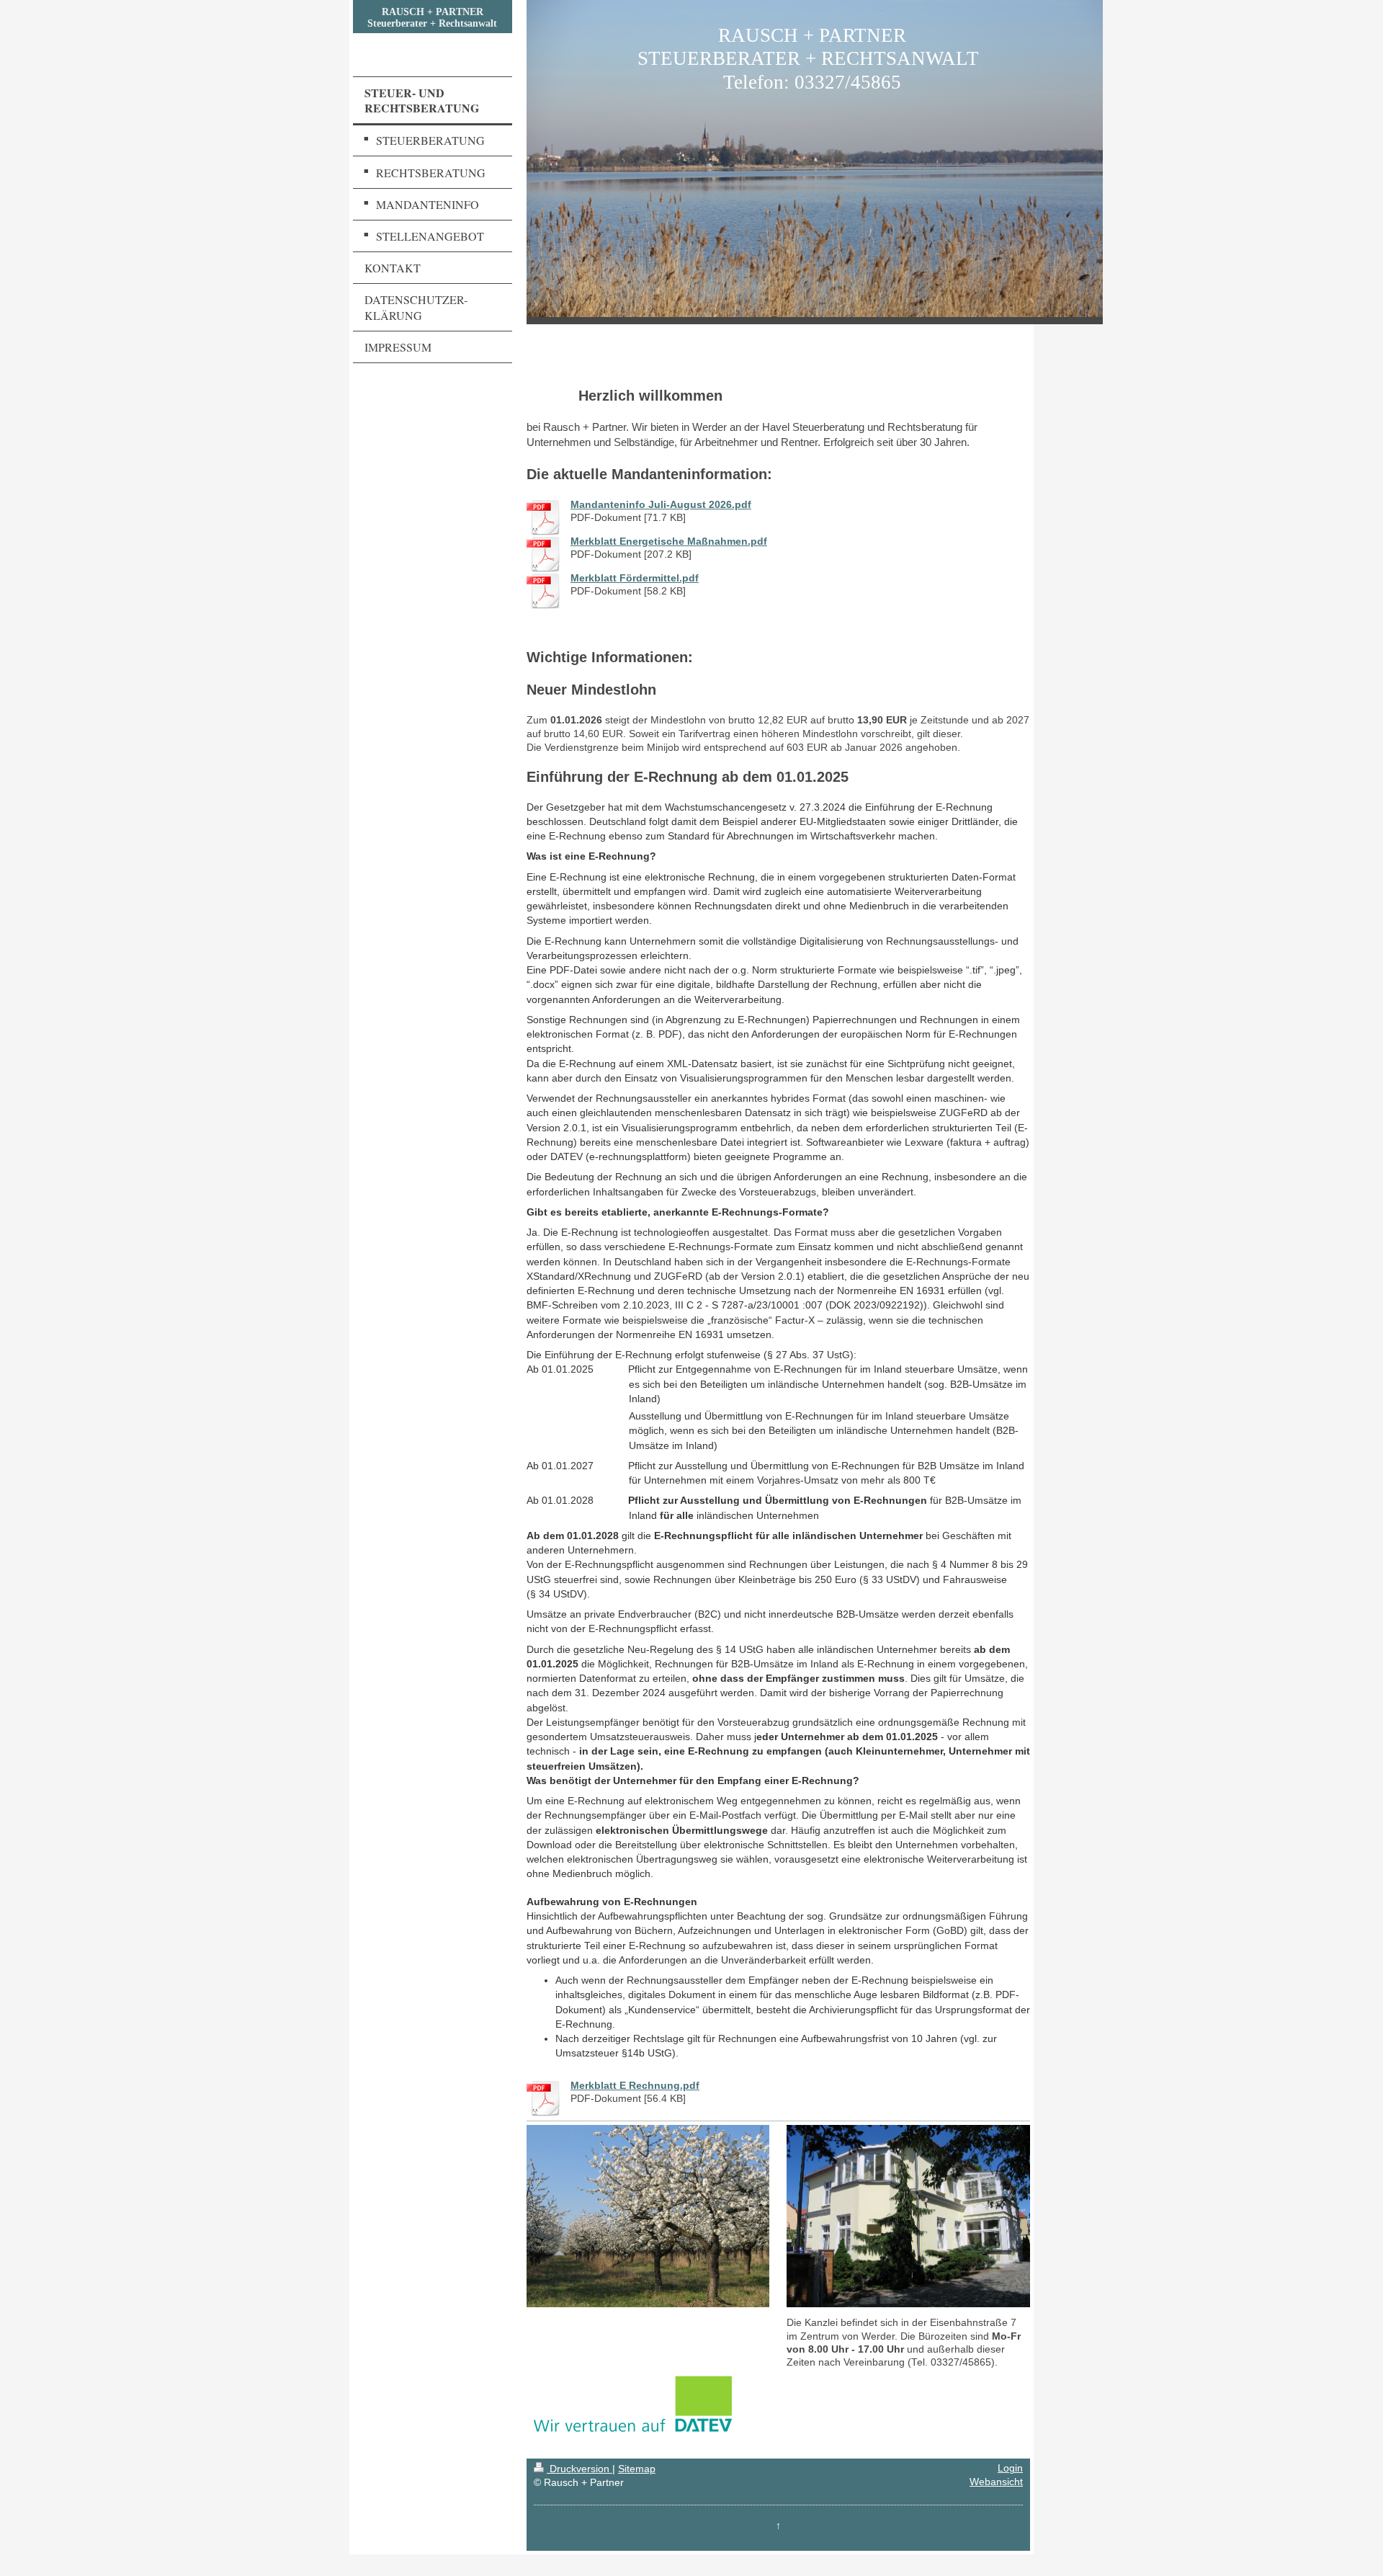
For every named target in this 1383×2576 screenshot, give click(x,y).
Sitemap (637, 2469)
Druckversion (579, 2469)
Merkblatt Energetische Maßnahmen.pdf (669, 542)
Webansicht (996, 2482)
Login (1010, 2468)
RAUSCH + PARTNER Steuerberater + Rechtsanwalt (432, 18)
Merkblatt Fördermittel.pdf (635, 578)
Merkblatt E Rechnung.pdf (635, 2086)
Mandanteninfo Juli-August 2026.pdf (661, 505)
